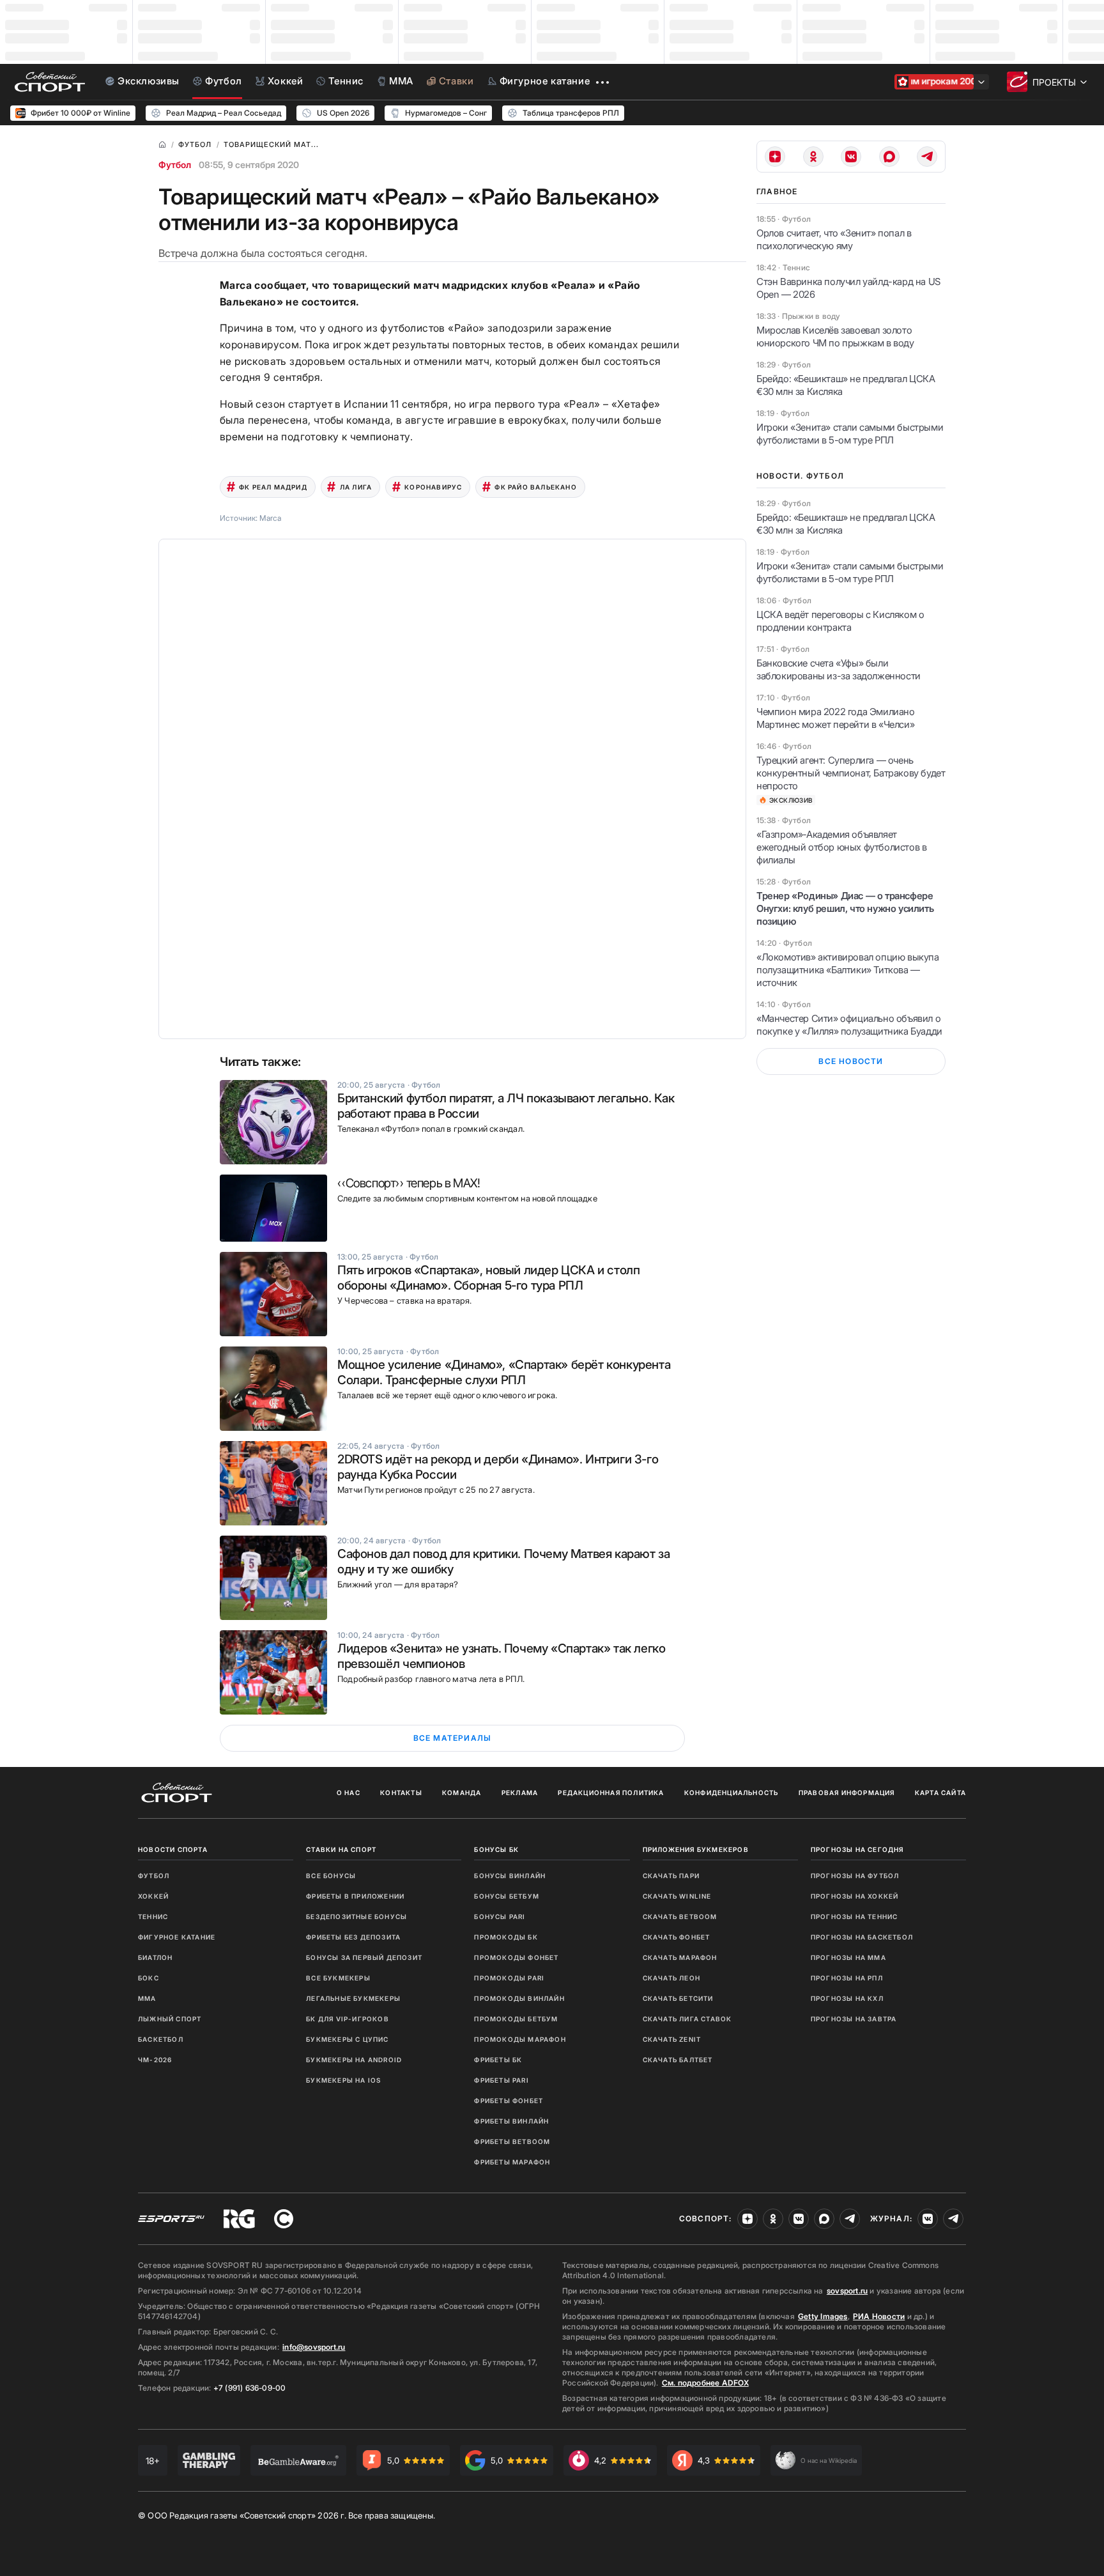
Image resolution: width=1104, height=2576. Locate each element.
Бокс (149, 1978)
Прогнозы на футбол (855, 1876)
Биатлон (155, 1957)
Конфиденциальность (732, 1793)
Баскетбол (161, 2039)
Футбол (175, 165)
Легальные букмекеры (353, 1998)
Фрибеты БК (498, 2060)
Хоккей (153, 1896)
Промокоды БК (506, 1937)
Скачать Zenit (672, 2039)
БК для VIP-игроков (348, 2019)
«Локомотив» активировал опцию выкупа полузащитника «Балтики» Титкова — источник (848, 970)
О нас (349, 1793)
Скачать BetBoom (680, 1917)
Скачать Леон (671, 1978)
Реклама (520, 1793)
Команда (462, 1793)
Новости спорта (173, 1849)
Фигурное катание (177, 1937)
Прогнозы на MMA (848, 1957)
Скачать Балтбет (678, 2060)
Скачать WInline (677, 1896)
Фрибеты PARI (501, 2080)
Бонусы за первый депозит (364, 1957)
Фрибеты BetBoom (512, 2141)
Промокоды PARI (509, 1978)
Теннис (153, 1917)
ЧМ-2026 (155, 2060)
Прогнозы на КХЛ (847, 1998)
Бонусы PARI (500, 1917)
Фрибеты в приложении (355, 1896)
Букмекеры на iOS (343, 2080)
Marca (270, 518)
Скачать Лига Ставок (687, 2019)
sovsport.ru (847, 2291)
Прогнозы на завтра (854, 2019)
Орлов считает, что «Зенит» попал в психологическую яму (834, 239)
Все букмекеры (338, 1978)
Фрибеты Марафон (512, 2162)
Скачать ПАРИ (671, 1876)
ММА (147, 1998)
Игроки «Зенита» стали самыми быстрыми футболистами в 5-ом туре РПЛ (850, 434)
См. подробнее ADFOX (705, 2383)
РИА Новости (879, 2316)
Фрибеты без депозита (353, 1937)
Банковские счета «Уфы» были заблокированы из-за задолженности (839, 669)
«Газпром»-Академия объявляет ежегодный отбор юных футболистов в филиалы (841, 847)
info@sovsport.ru (314, 2347)
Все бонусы (331, 1876)
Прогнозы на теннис (855, 1917)
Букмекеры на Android (354, 2060)
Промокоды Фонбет (516, 1957)
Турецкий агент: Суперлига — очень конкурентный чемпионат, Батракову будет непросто (851, 773)
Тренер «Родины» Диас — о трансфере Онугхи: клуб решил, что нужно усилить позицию (845, 908)
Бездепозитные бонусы (356, 1917)
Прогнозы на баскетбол (862, 1937)
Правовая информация (847, 1793)
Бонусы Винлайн (510, 1876)
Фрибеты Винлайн (511, 2121)
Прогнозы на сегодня (857, 1849)
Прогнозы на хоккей (855, 1896)
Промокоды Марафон (520, 2039)
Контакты (401, 1793)
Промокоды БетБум (516, 2019)
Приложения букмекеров (696, 1849)
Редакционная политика (611, 1793)
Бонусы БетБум (507, 1896)
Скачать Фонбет (677, 1937)
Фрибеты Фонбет (509, 2101)
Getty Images (823, 2316)
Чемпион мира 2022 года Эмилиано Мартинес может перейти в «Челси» (836, 718)
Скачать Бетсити (678, 1998)
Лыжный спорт (170, 2019)
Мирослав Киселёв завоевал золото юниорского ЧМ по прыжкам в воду (835, 336)
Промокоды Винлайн (519, 1998)
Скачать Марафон (680, 1957)
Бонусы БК (496, 1849)
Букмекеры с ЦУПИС (347, 2039)
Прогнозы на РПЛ (847, 1978)
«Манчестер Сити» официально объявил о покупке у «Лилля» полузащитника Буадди (849, 1025)
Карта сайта (940, 1793)
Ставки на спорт (341, 1849)
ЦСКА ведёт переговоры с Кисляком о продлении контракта (840, 621)
